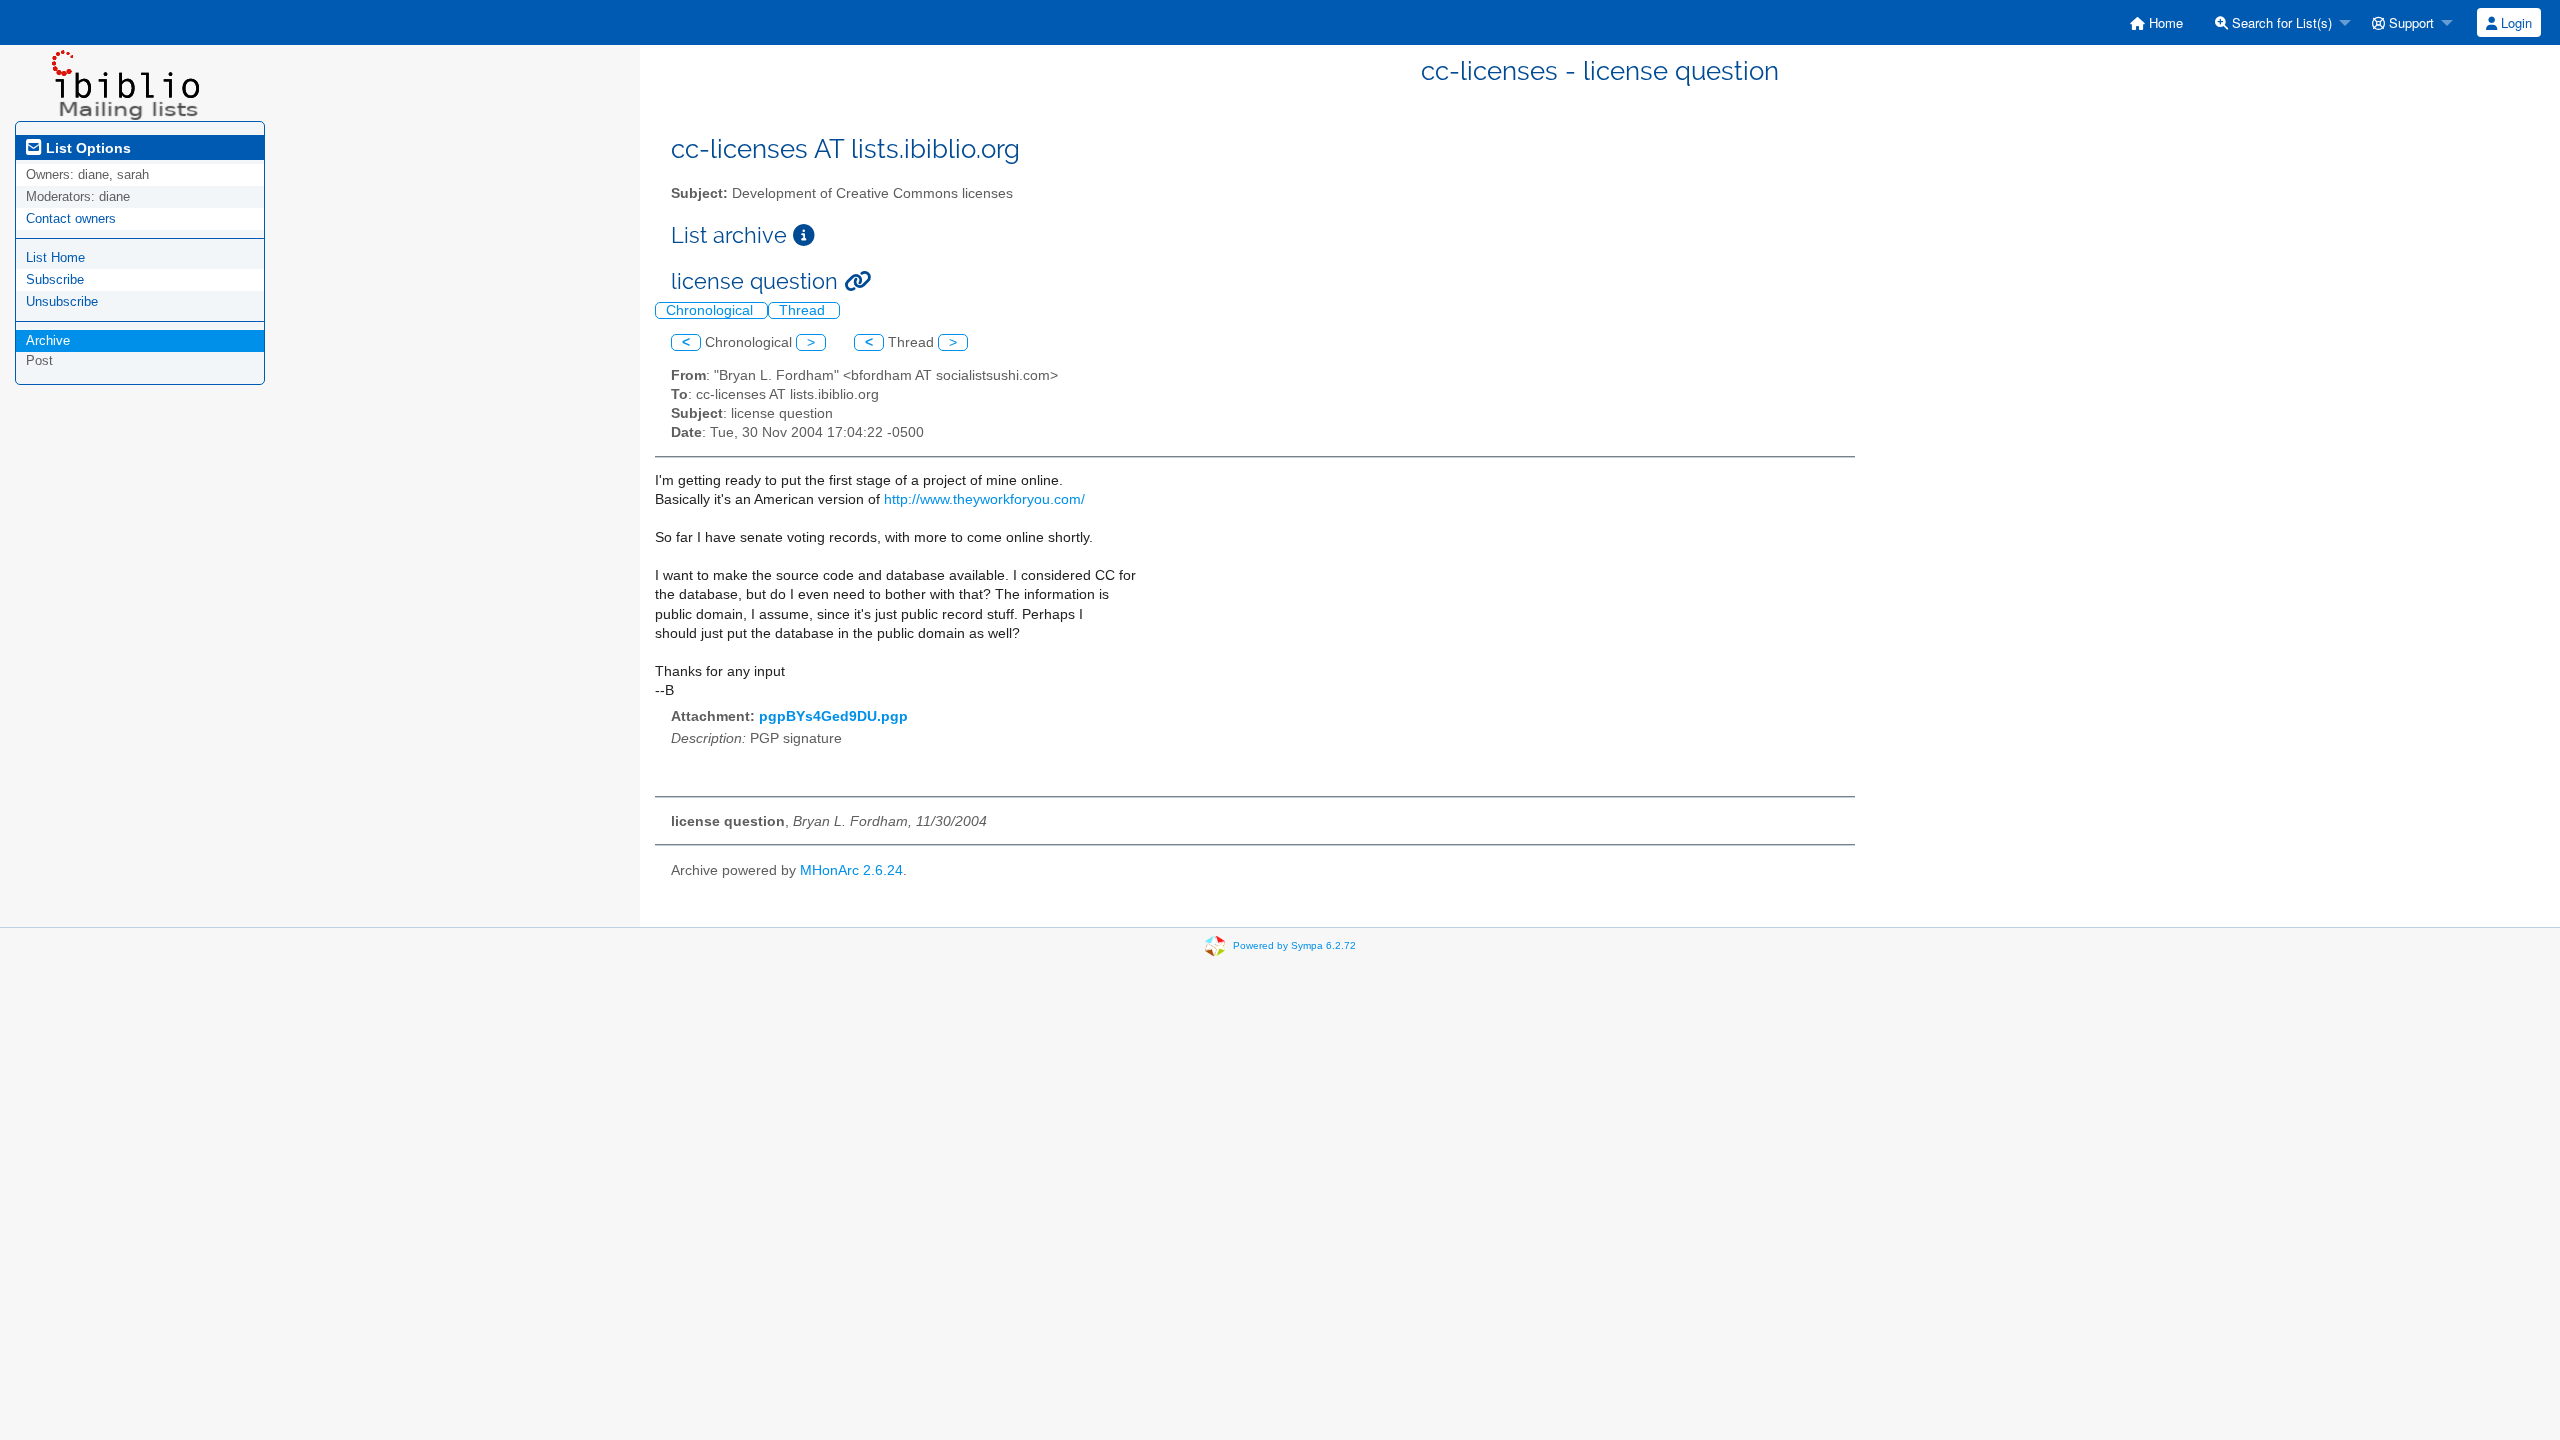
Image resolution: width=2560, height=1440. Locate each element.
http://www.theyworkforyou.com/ (984, 499)
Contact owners (71, 218)
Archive (48, 340)
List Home (55, 257)
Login (2514, 22)
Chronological (711, 310)
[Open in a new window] (804, 235)
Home (2164, 22)
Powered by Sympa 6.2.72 (1294, 945)
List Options (86, 148)
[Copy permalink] (857, 281)
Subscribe (55, 279)
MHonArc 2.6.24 (851, 870)
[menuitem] (2156, 22)
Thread (804, 310)
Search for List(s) (2280, 22)
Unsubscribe (62, 301)
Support (2409, 22)
